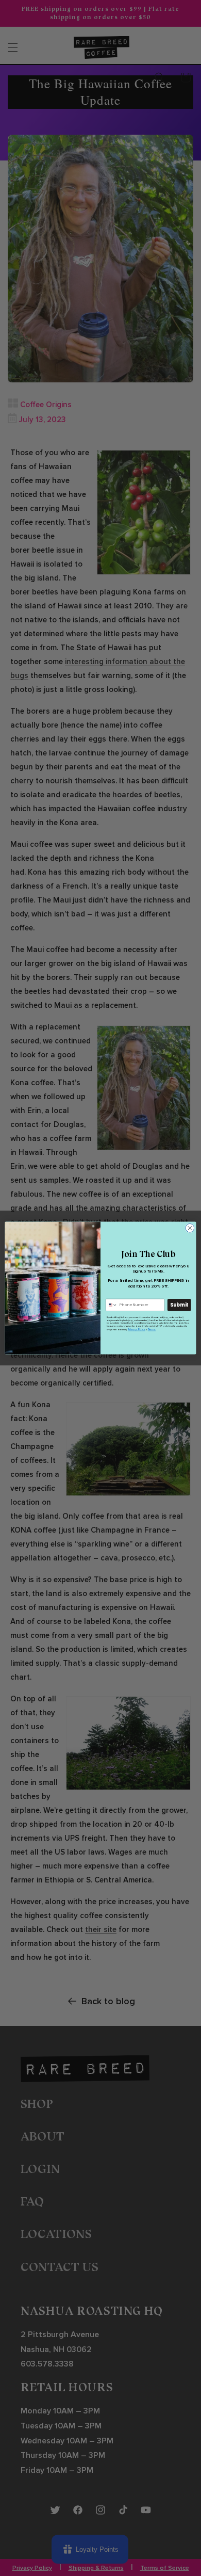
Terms (152, 1330)
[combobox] (111, 1305)
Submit (179, 1305)
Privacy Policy (137, 1330)
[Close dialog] (190, 1228)
